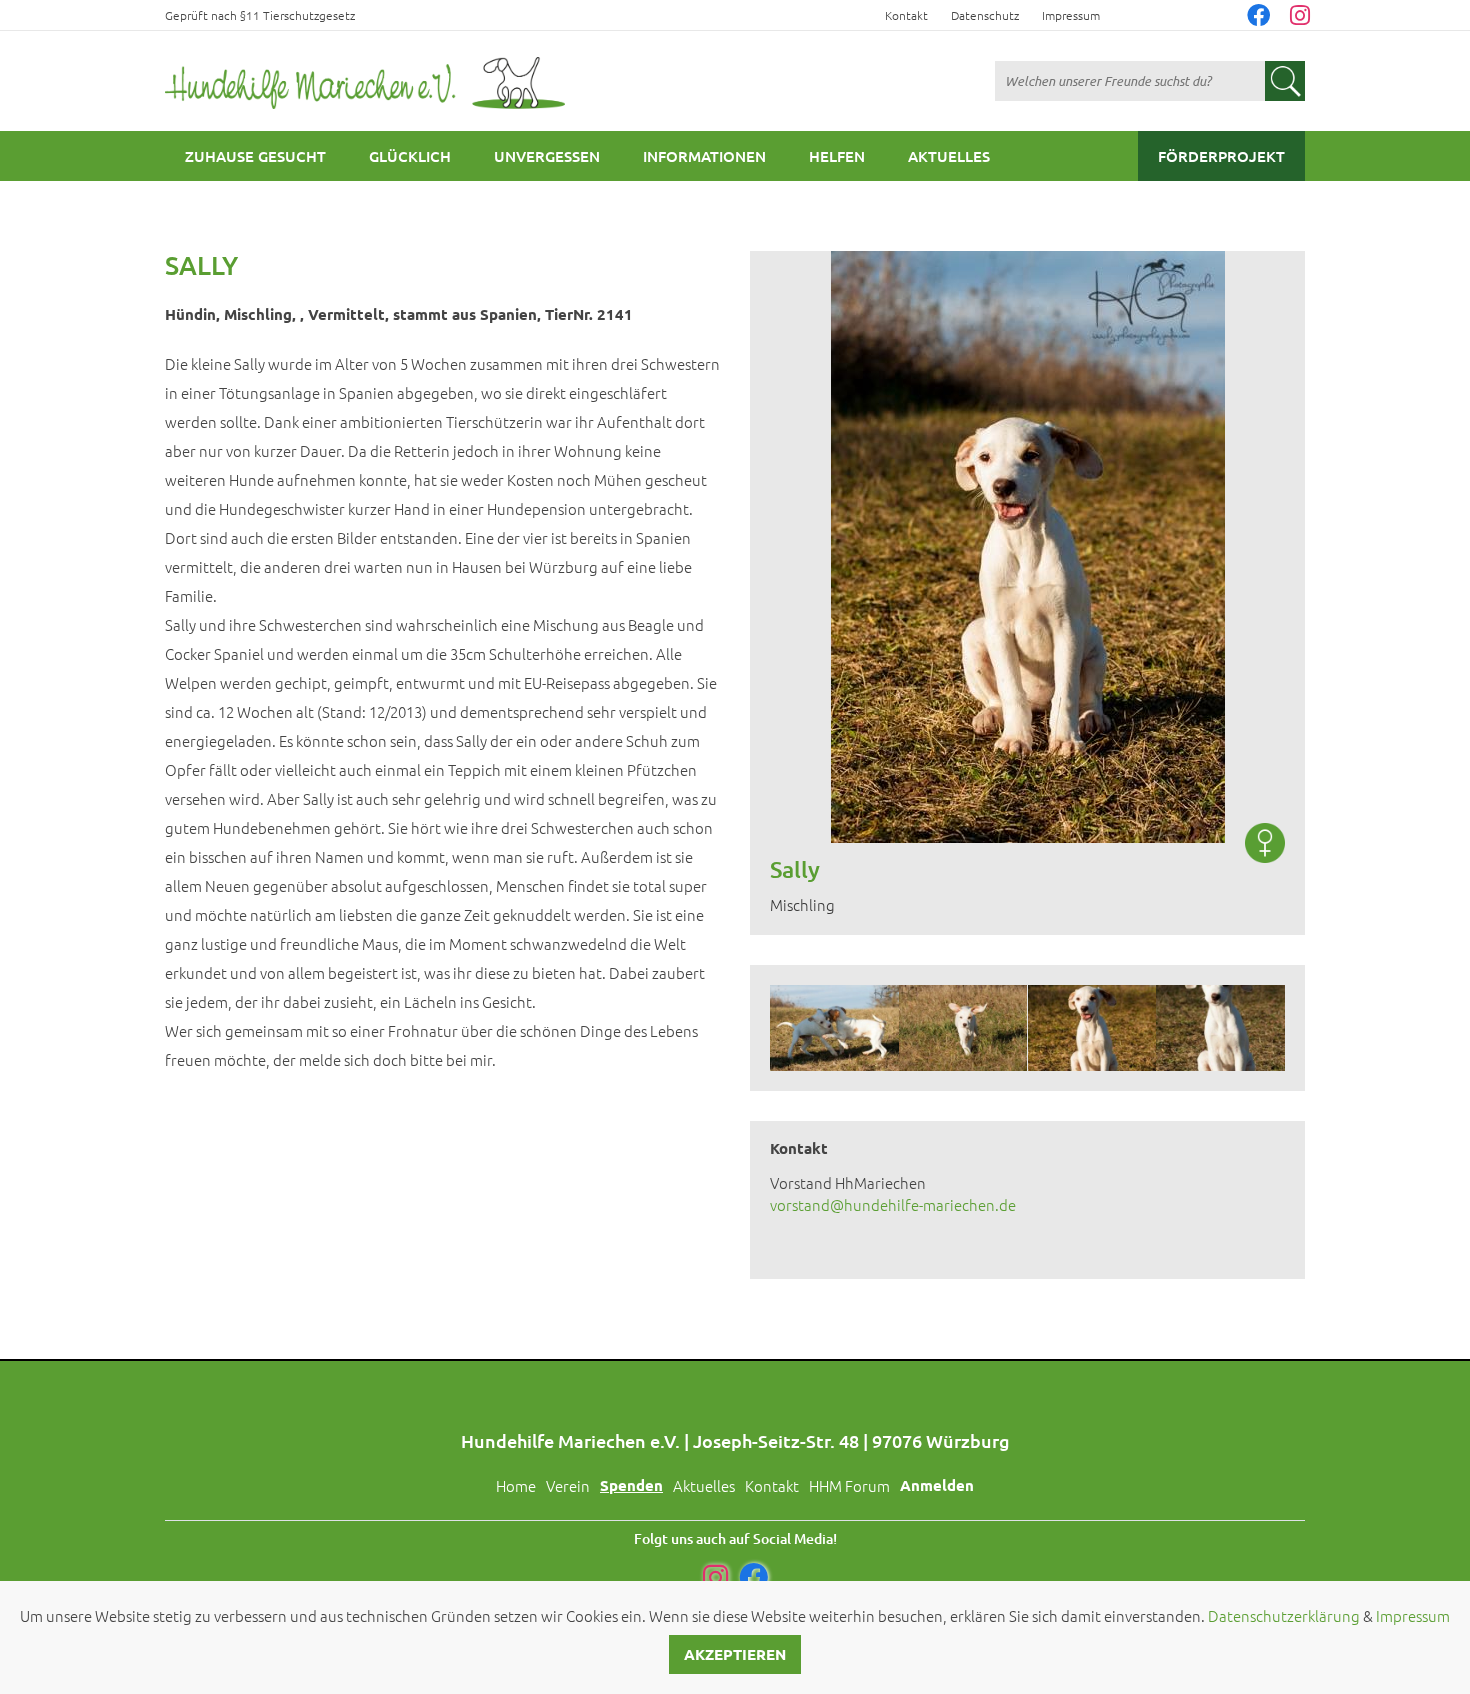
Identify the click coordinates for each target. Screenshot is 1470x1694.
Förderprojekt (1221, 156)
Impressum (1071, 15)
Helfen (837, 156)
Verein (568, 1485)
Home (516, 1485)
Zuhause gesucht (255, 156)
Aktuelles (949, 156)
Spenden (631, 1485)
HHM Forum (849, 1485)
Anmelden (937, 1485)
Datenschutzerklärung (1284, 1615)
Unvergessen (547, 156)
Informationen (704, 156)
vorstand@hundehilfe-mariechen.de (893, 1204)
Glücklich (410, 156)
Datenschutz (985, 15)
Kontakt (906, 15)
